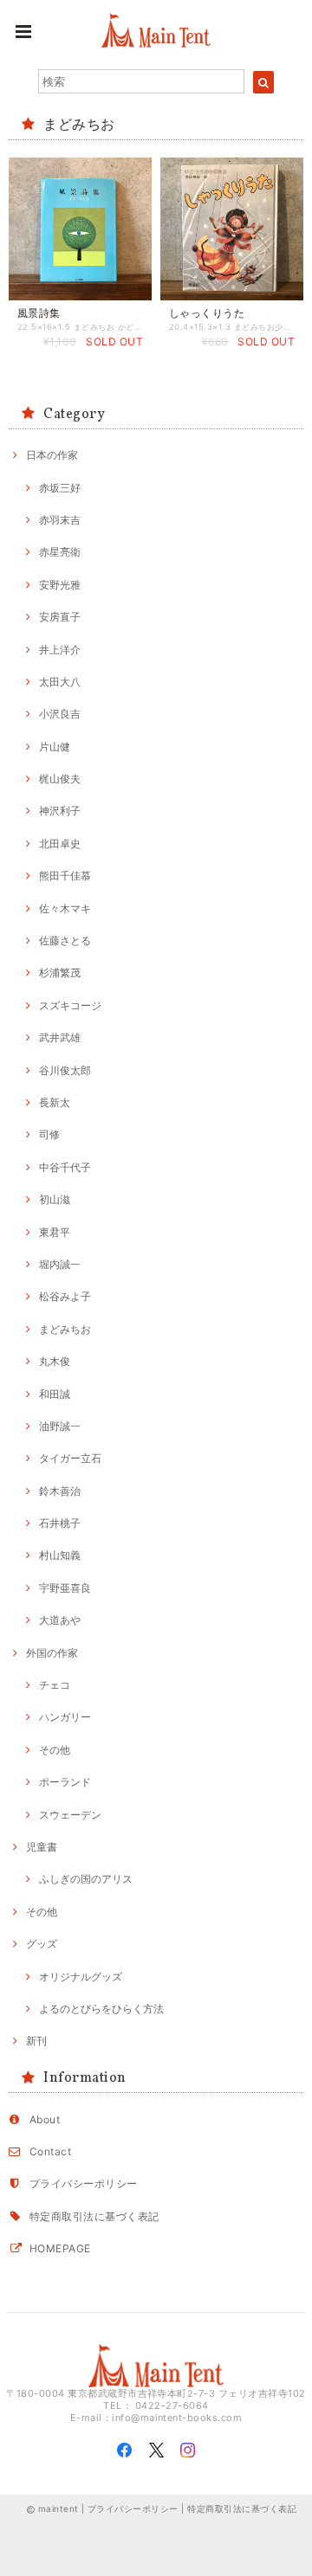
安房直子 (60, 617)
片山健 (55, 747)
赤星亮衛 (60, 552)
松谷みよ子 (65, 1296)
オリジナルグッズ (81, 1977)
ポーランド (65, 1782)
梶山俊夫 (60, 779)
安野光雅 (60, 585)
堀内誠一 (60, 1264)
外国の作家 (52, 1653)
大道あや (60, 1620)
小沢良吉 (60, 714)
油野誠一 (60, 1426)
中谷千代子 (65, 1167)
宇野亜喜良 (65, 1588)
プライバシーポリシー (84, 2183)
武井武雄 (60, 1037)
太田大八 (60, 682)
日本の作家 (52, 455)
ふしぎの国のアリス (86, 1879)
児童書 (42, 1847)
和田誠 (55, 1394)
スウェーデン (70, 1815)
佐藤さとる (65, 940)
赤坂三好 (60, 488)
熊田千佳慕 (65, 876)
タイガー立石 (70, 1458)
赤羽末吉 (60, 520)
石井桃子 (60, 1523)
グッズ (42, 1944)
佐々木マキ (65, 908)
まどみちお (65, 1329)
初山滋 (55, 1199)
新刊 (36, 2041)
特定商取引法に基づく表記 (94, 2216)
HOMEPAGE (60, 2248)
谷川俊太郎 (65, 1070)
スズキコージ (70, 1005)
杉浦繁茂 (60, 972)
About (45, 2119)
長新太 (55, 1102)
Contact (50, 2151)
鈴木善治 (60, 1491)
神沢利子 (60, 811)
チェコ (55, 1685)
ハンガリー (65, 1717)
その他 (55, 1750)
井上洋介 (60, 650)
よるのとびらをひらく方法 (101, 2009)
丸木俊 (55, 1361)
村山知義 (60, 1555)
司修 (49, 1134)
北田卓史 (60, 844)
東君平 (55, 1232)
